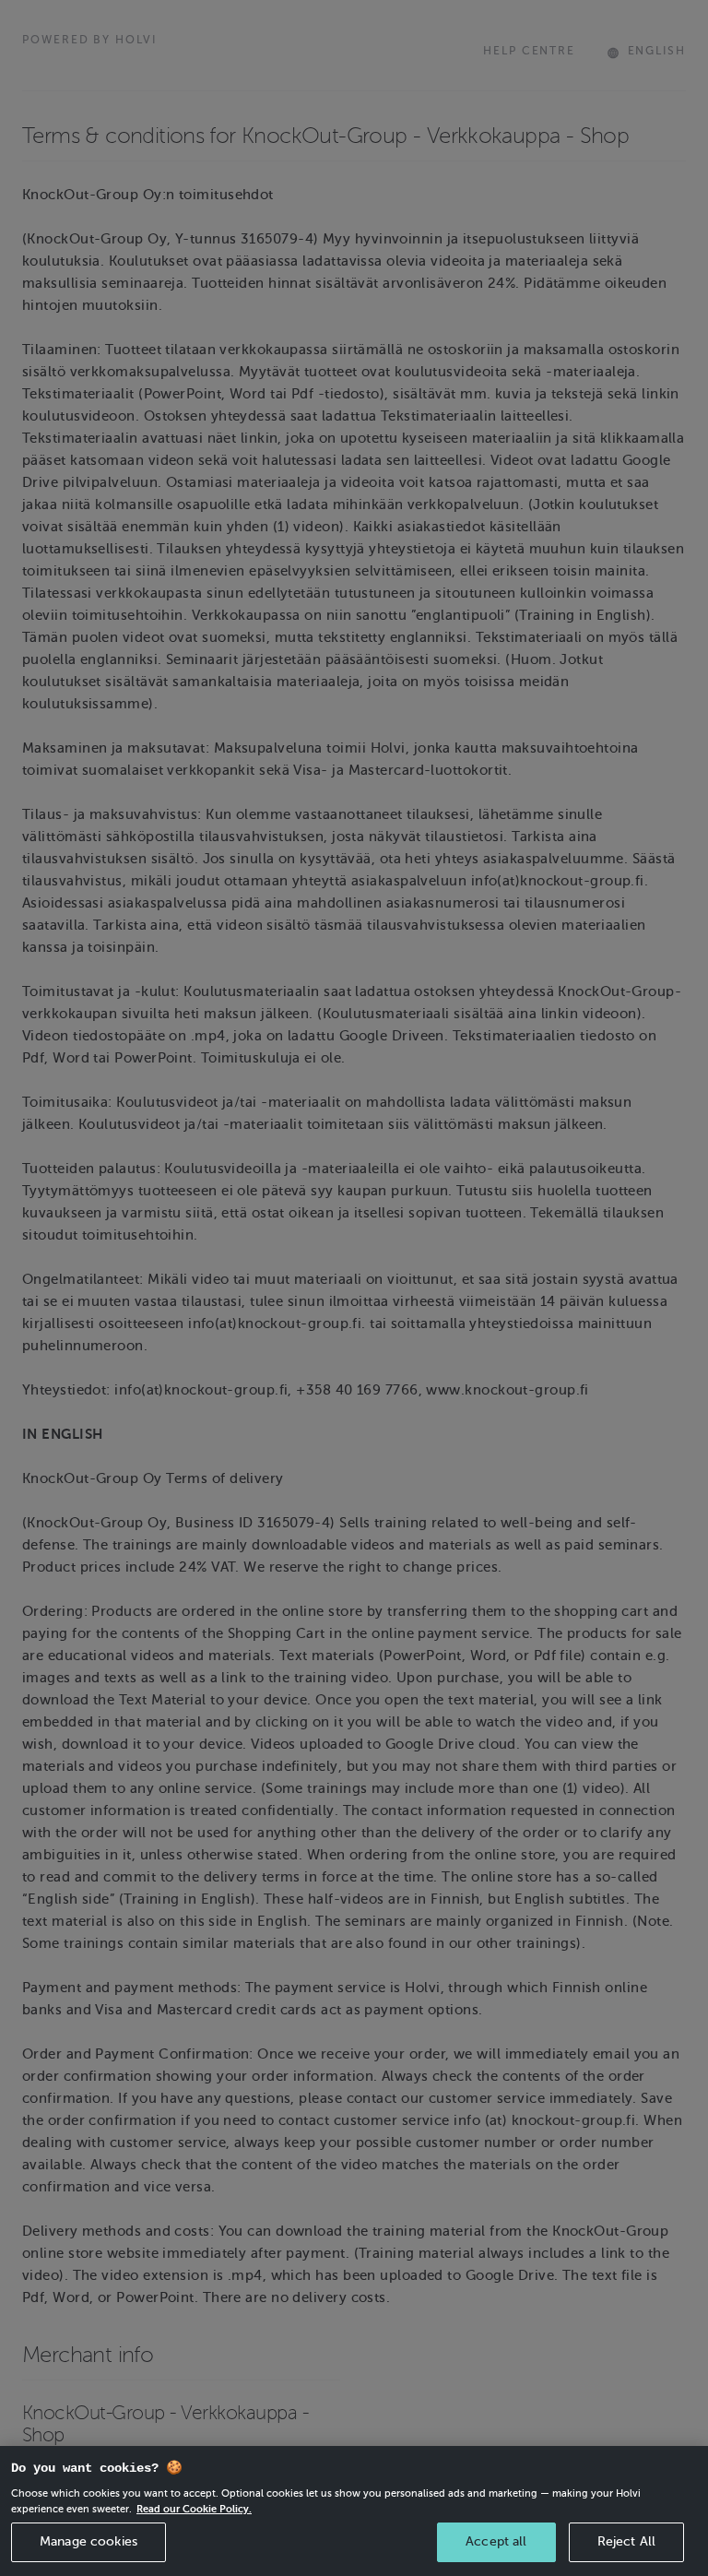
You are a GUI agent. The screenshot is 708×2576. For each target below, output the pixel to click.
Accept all (496, 2541)
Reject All (626, 2541)
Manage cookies (88, 2541)
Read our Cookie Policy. (194, 2509)
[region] (354, 2511)
